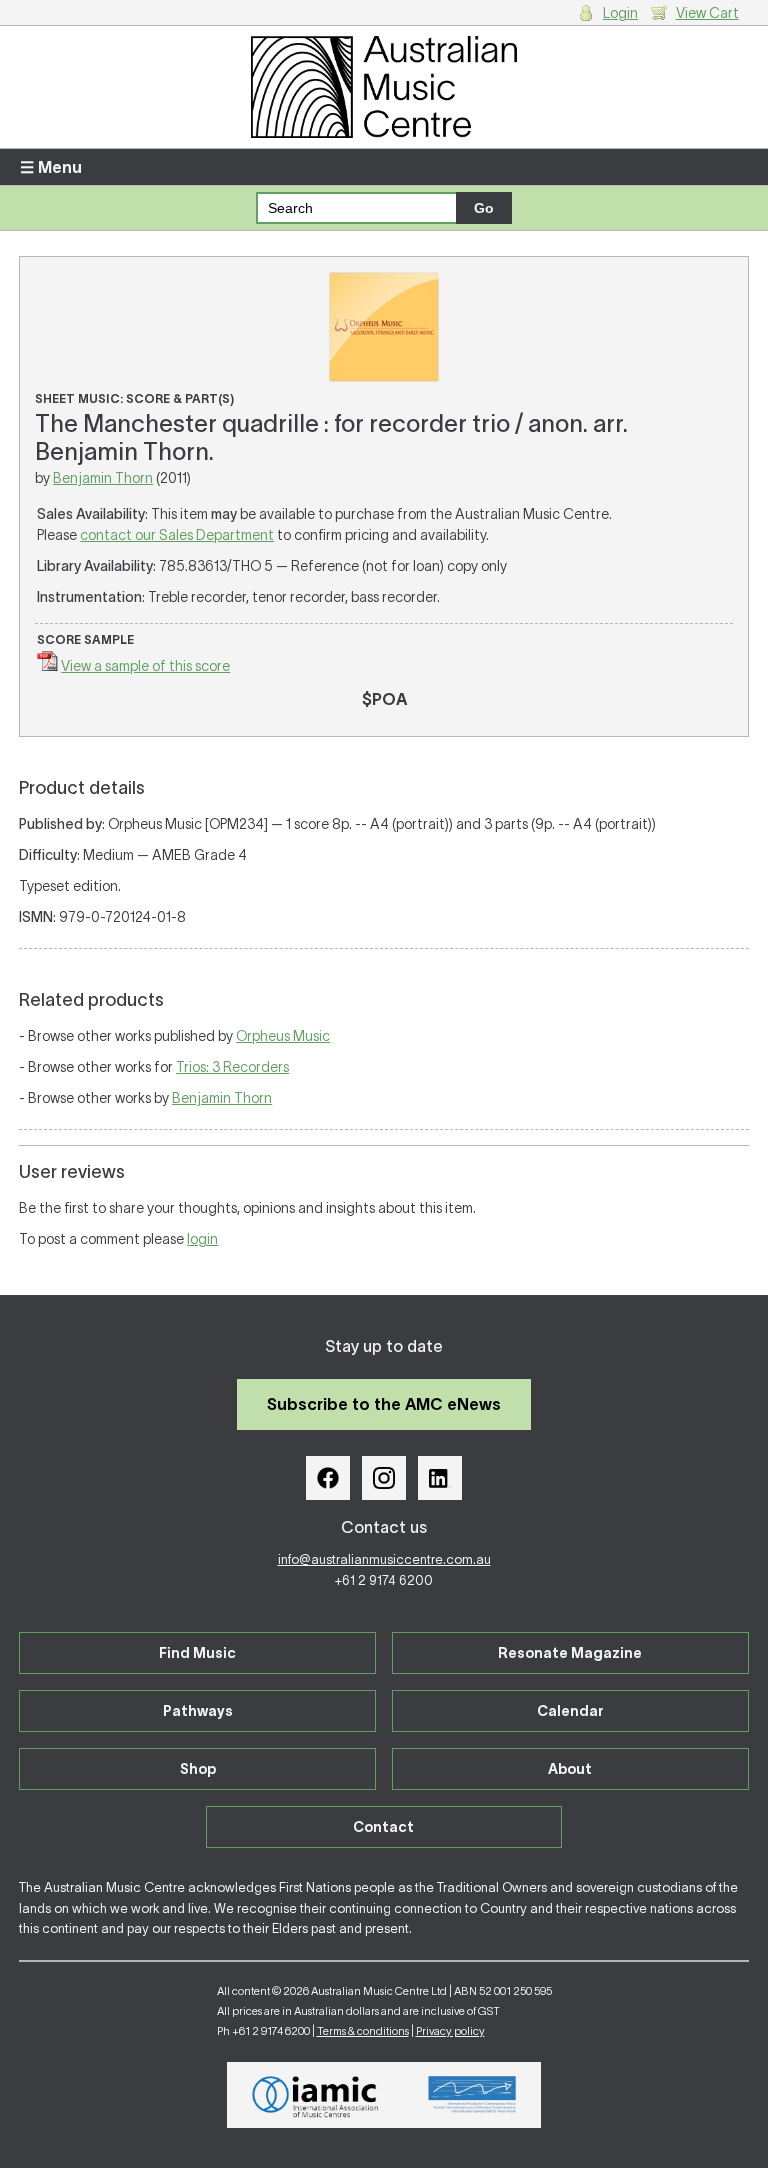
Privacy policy (450, 2031)
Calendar (570, 1711)
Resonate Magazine (570, 1653)
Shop (198, 1769)
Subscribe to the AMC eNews (384, 1404)
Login (620, 13)
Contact (383, 1827)
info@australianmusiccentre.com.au (384, 1559)
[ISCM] (472, 2095)
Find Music (197, 1653)
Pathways (198, 1711)
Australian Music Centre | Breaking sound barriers (384, 87)
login (202, 1239)
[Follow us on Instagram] (384, 1478)
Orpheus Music (283, 1036)
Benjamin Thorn (103, 478)
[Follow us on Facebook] (328, 1478)
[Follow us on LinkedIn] (440, 1478)
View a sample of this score (145, 666)
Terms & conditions (363, 2031)
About (570, 1769)
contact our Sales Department (177, 535)
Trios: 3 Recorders (232, 1067)
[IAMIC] (315, 2095)
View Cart (707, 13)
